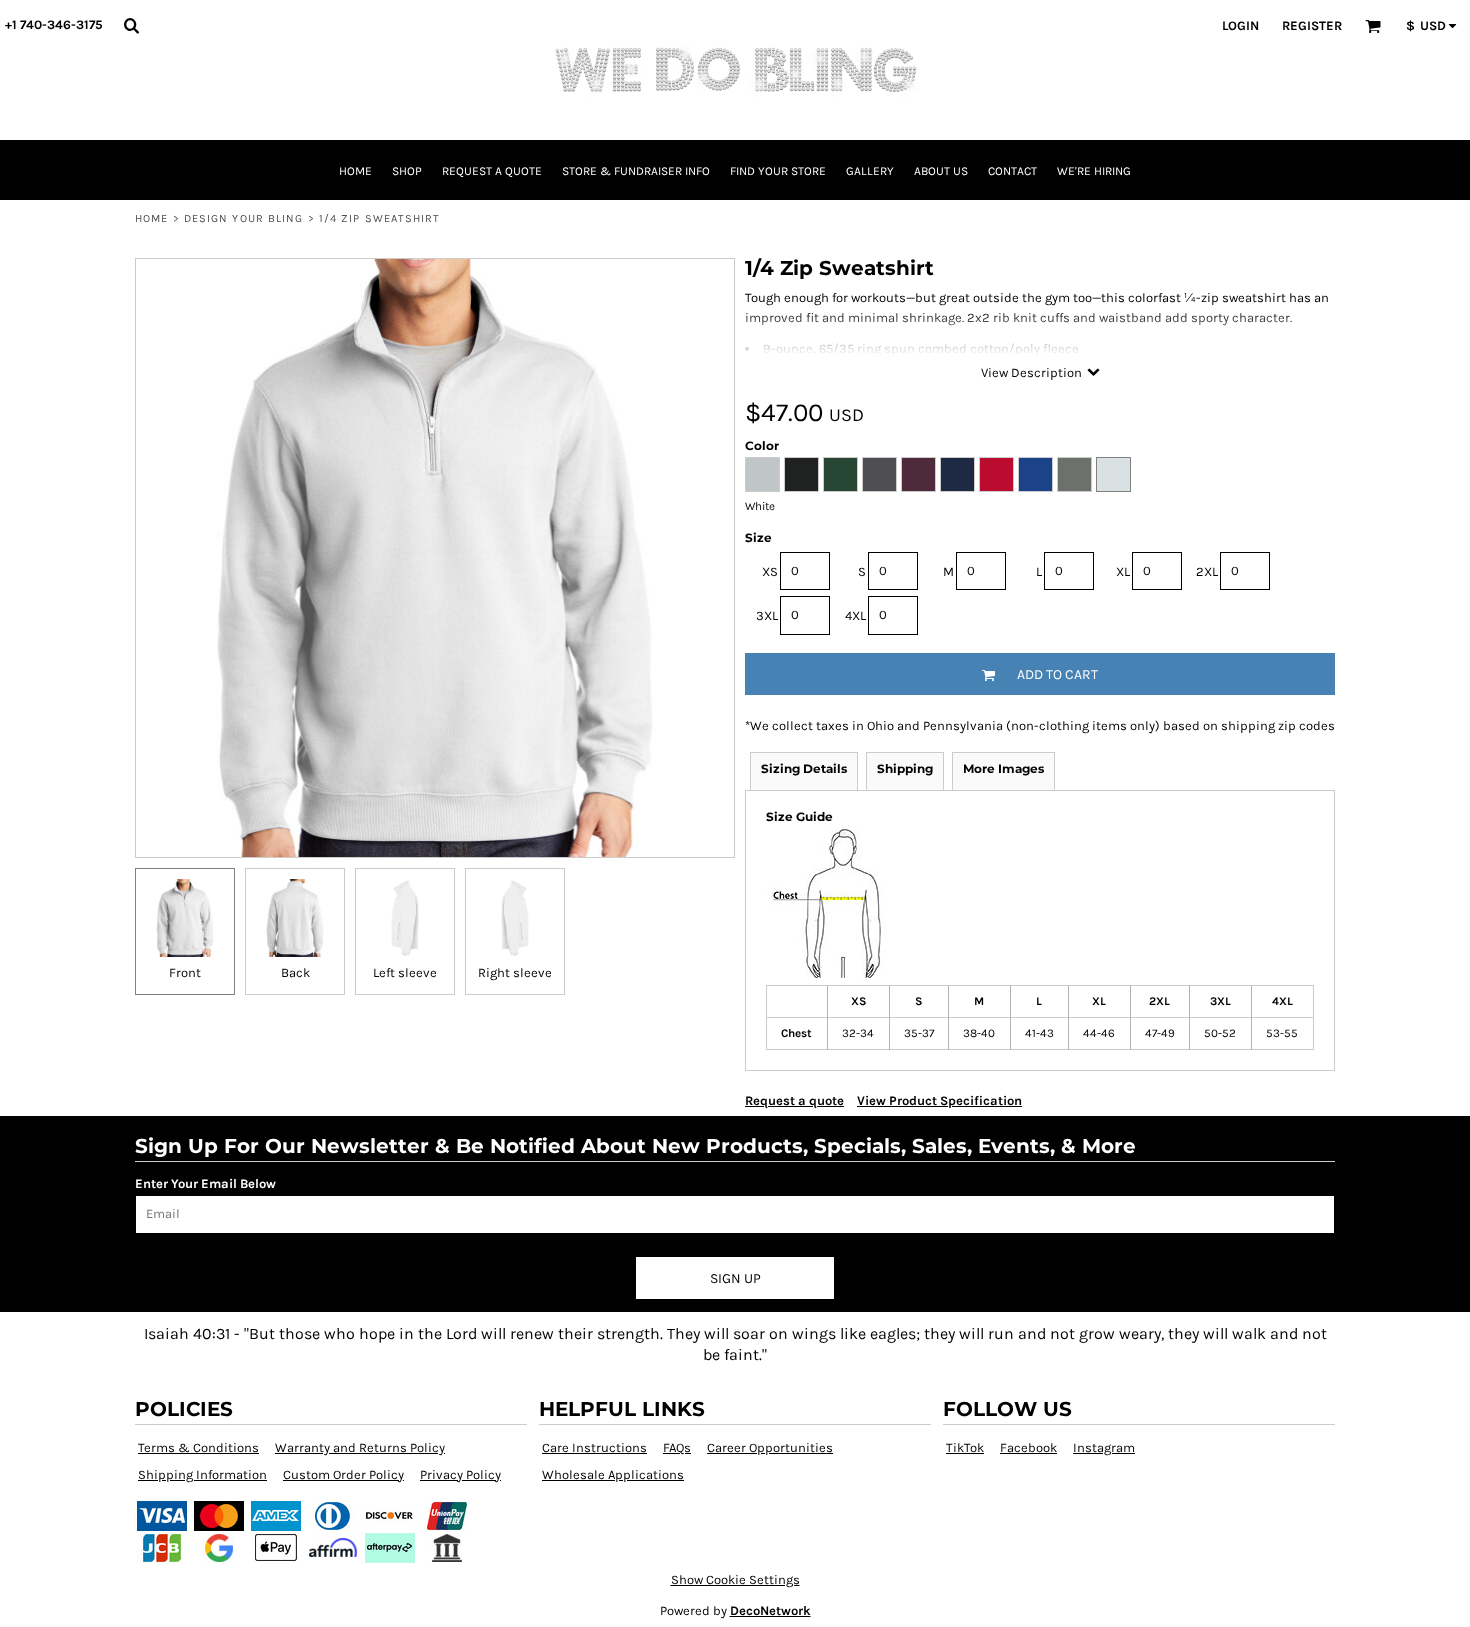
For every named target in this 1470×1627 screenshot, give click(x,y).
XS (770, 571)
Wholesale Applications (613, 1474)
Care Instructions (594, 1447)
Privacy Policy (460, 1474)
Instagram (1104, 1447)
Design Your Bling (244, 218)
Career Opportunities (770, 1447)
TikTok (965, 1447)
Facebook (1028, 1447)
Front (185, 972)
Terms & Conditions (198, 1447)
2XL (1207, 571)
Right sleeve (515, 972)
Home (151, 218)
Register (1312, 25)
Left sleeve (405, 972)
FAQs (677, 1447)
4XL (855, 615)
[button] (131, 25)
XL (1123, 571)
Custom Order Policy (343, 1474)
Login (1240, 25)
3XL (767, 615)
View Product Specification (939, 1100)
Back (295, 972)
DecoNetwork (770, 1610)
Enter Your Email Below (205, 1183)
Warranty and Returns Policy (360, 1447)
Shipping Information (202, 1474)
